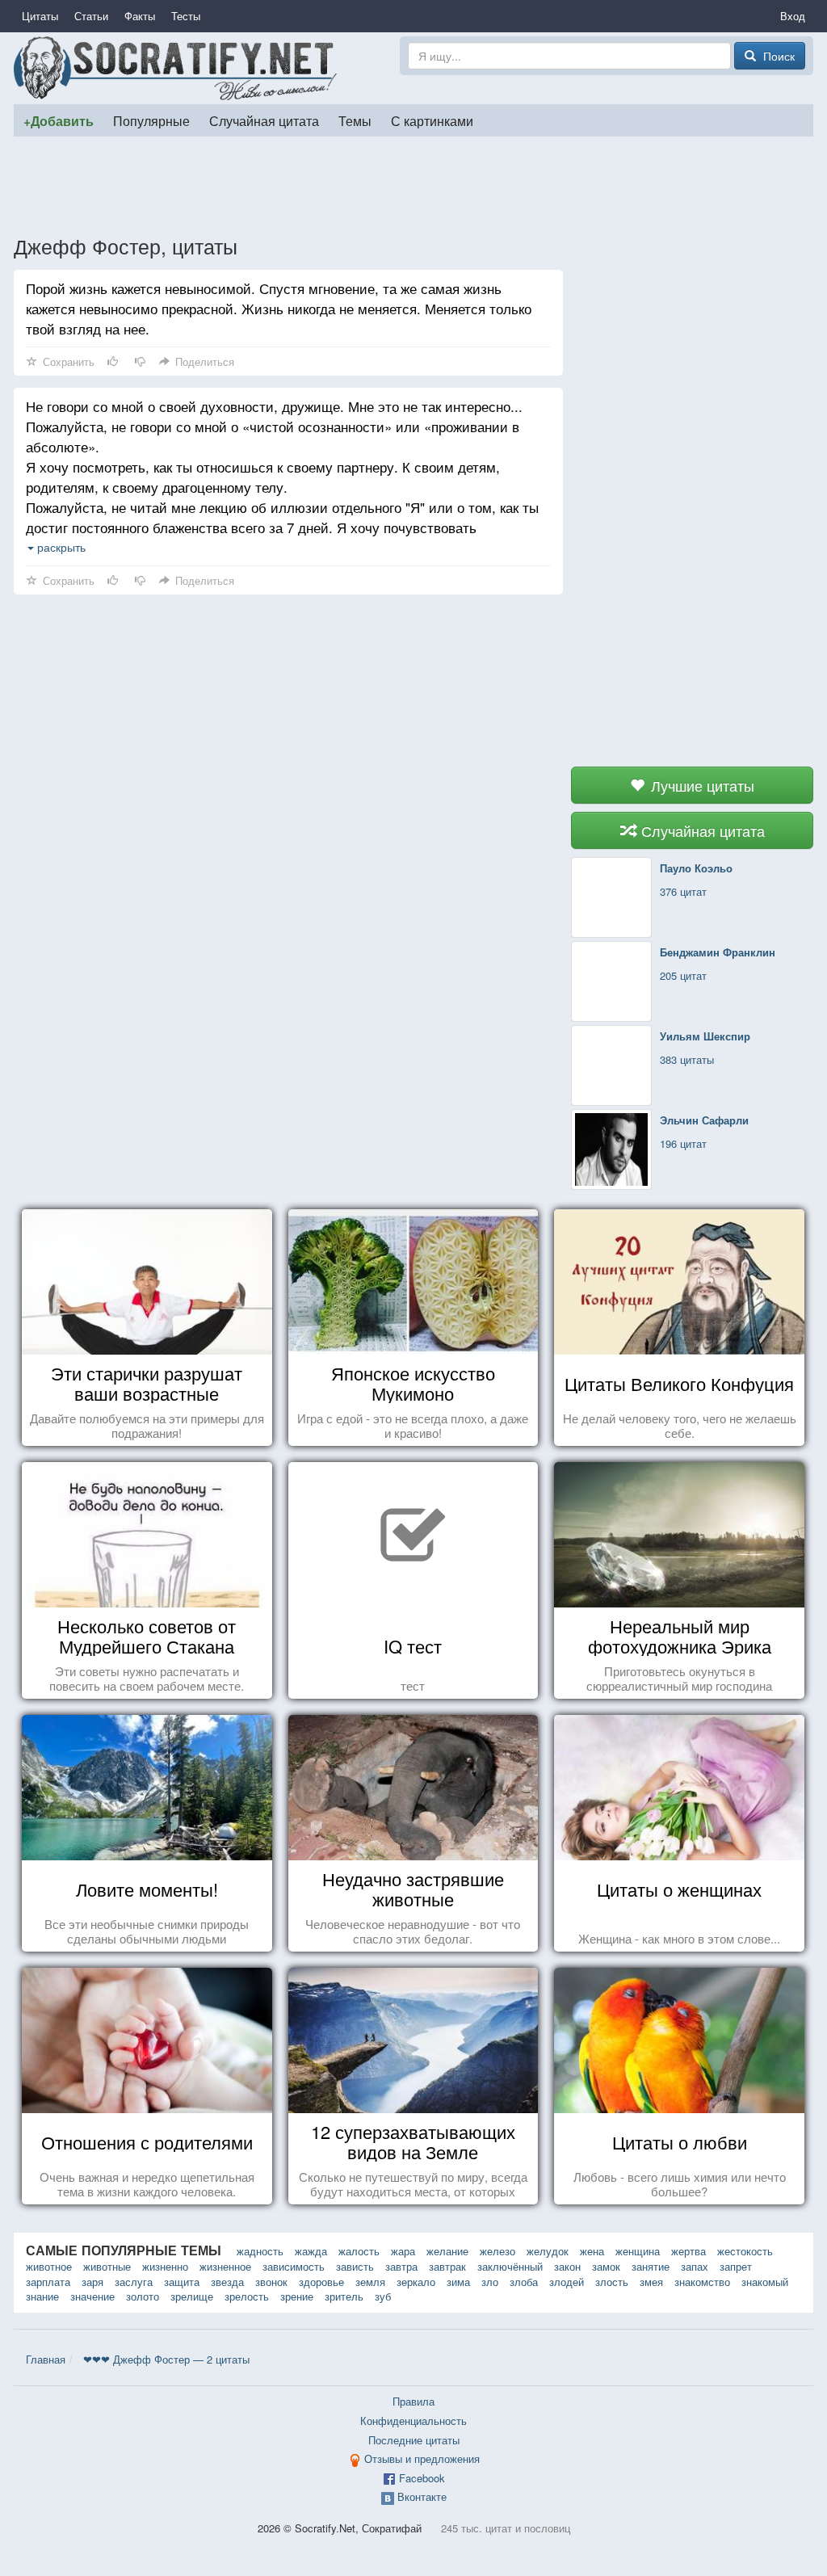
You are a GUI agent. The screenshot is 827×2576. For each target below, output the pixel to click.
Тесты (186, 16)
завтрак (447, 2266)
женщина (638, 2251)
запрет (736, 2266)
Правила (413, 2401)
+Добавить (59, 121)
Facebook (422, 2478)
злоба (524, 2282)
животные (107, 2266)
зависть (355, 2266)
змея (651, 2282)
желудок (548, 2251)
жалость (359, 2251)
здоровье (321, 2282)
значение (92, 2296)
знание (42, 2296)
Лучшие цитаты (701, 785)
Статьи (91, 16)
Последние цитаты (414, 2440)
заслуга (134, 2282)
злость (612, 2282)
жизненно (165, 2266)
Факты (140, 16)
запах (695, 2266)
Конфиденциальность (413, 2421)
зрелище (192, 2296)
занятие (651, 2266)
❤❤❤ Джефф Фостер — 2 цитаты (166, 2359)
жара (403, 2251)
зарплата (48, 2282)
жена (592, 2251)
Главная (46, 2359)
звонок (271, 2282)
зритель (344, 2296)
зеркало (416, 2282)
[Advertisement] (413, 185)
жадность (260, 2251)
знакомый (765, 2282)
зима (458, 2282)
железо (497, 2251)
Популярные (151, 120)
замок (606, 2266)
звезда (227, 2282)
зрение (297, 2296)
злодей (567, 2282)
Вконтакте (422, 2496)
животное (49, 2266)
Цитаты (40, 16)
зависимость (294, 2266)
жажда (311, 2251)
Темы (355, 120)
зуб (383, 2296)
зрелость (247, 2296)
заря (92, 2282)
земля (370, 2282)
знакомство (702, 2282)
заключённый (510, 2266)
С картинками (432, 120)
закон (567, 2266)
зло (490, 2282)
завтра (401, 2266)
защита (182, 2282)
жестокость (745, 2251)
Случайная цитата (264, 120)
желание (447, 2251)
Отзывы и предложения (422, 2458)
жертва (688, 2251)
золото (143, 2296)
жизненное (225, 2266)
